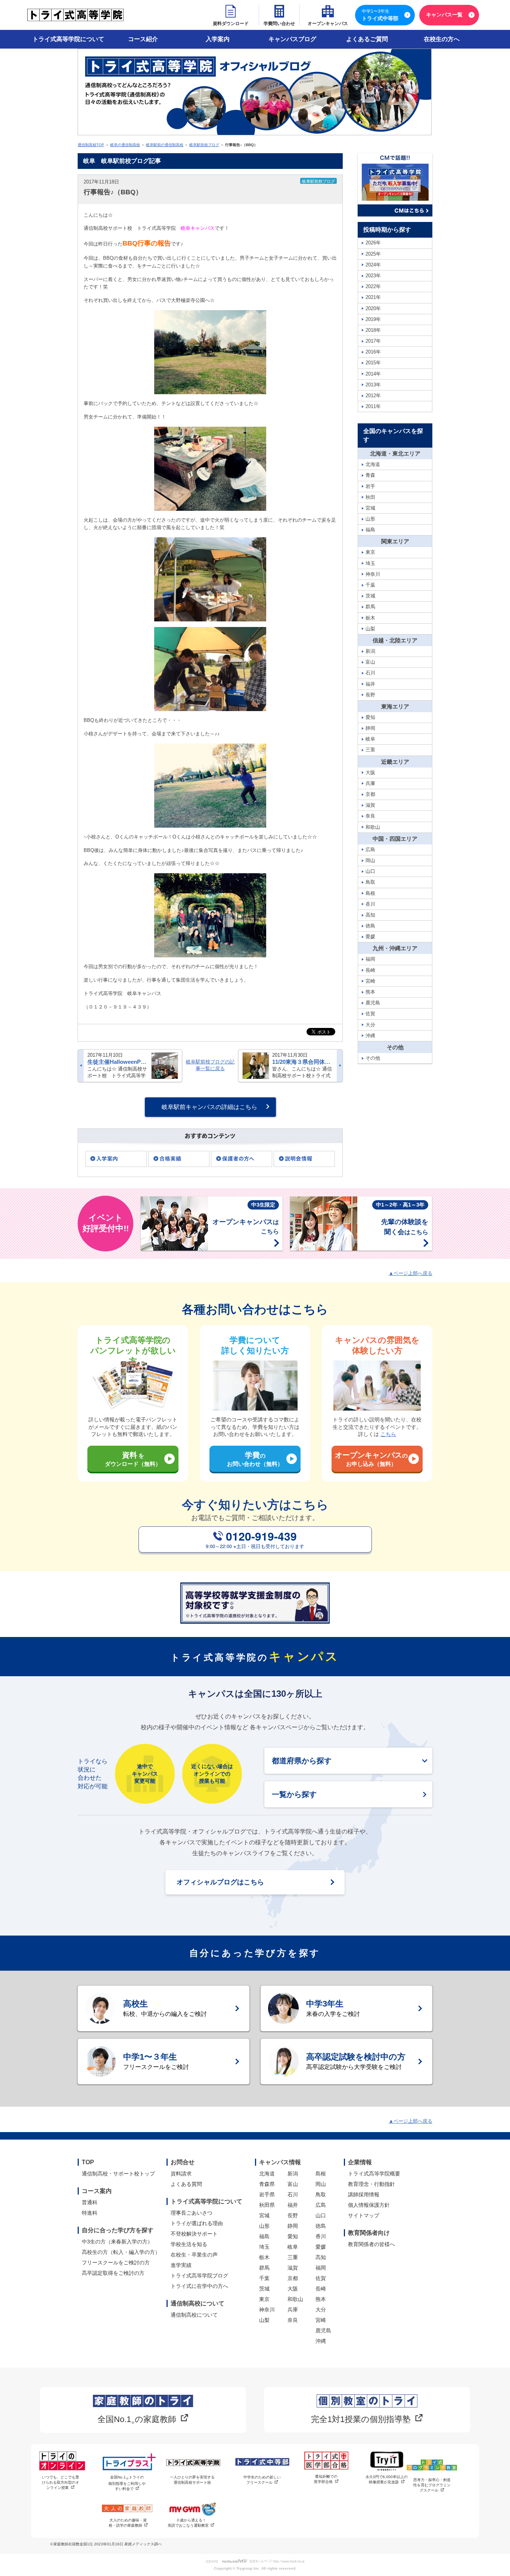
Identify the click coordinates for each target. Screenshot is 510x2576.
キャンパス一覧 (444, 15)
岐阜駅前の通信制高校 (165, 145)
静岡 (293, 2226)
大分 (321, 2310)
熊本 (321, 2299)
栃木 (264, 2257)
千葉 (264, 2278)
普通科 (90, 2202)
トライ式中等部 (380, 15)
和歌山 (295, 2299)
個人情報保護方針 (369, 2205)
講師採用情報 (364, 2194)
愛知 (293, 2236)
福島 (264, 2236)
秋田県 (267, 2205)
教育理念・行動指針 (371, 2184)
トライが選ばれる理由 (197, 2223)
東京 (264, 2299)
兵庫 (293, 2310)
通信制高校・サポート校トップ (118, 2174)
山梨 (264, 2320)
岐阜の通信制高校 (125, 145)
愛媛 (321, 2247)
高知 (321, 2257)
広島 (321, 2205)
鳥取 (321, 2194)
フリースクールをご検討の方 (116, 2263)
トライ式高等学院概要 (374, 2174)
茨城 (264, 2289)
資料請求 (181, 2174)
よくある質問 (186, 2184)
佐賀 (321, 2278)
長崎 (321, 2289)
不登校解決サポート (194, 2234)
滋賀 (293, 2268)
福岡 (321, 2268)
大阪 (293, 2289)
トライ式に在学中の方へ (199, 2286)
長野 (293, 2215)
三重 (293, 2257)
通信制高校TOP (91, 145)
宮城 (264, 2215)
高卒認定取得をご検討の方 (113, 2273)
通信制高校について (194, 2315)
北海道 (267, 2174)
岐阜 (293, 2247)
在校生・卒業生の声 (194, 2255)
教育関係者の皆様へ (371, 2244)
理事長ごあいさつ (192, 2213)
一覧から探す (294, 1794)
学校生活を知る (189, 2244)
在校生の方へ (442, 39)
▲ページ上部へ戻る (411, 1273)
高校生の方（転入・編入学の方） (121, 2252)
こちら (388, 1434)
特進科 (90, 2213)
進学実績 (181, 2265)
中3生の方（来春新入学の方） (117, 2242)
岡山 (321, 2184)
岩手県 (267, 2194)
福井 (293, 2205)
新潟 (293, 2174)
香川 (321, 2236)
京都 (293, 2278)
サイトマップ (364, 2215)
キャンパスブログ (292, 39)
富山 (293, 2184)
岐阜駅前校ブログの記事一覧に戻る (210, 1065)
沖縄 (321, 2341)
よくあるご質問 (367, 39)
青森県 (267, 2184)
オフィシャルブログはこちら (220, 1882)
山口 (321, 2215)
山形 (264, 2226)
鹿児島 (323, 2331)
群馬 (264, 2268)
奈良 (293, 2320)
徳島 (321, 2226)
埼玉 (264, 2247)
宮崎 (321, 2320)
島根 (321, 2174)
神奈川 (267, 2310)
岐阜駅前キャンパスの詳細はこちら (209, 1107)
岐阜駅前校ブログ (204, 145)
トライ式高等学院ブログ (199, 2276)
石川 (293, 2194)
